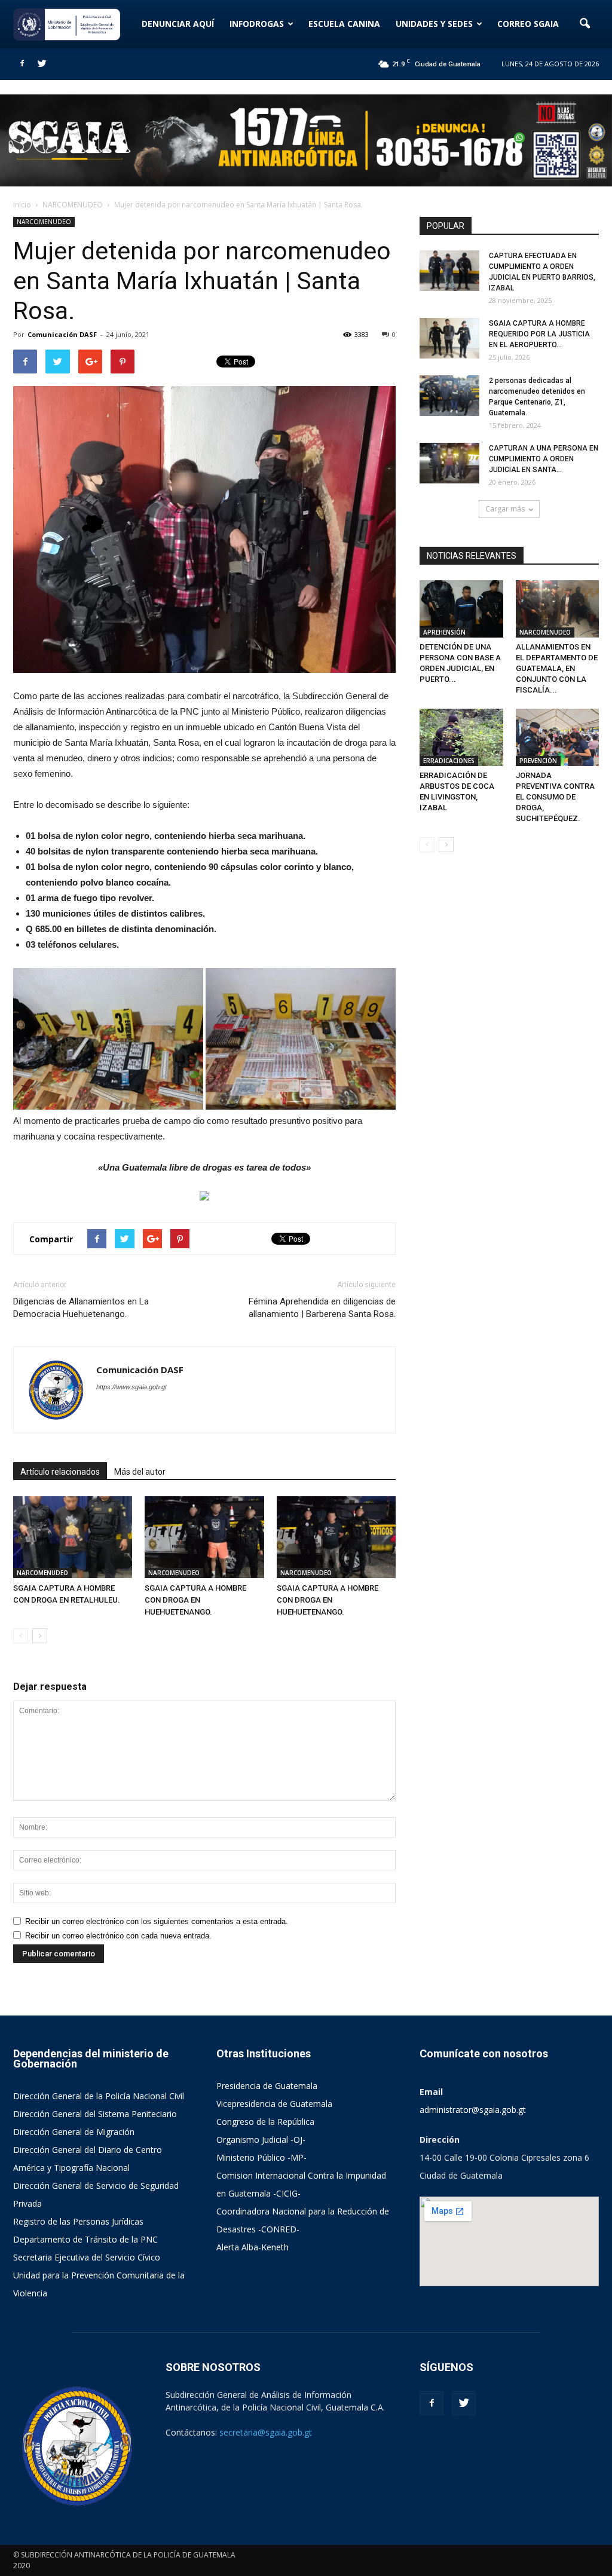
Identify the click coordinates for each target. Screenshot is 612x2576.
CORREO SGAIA (528, 24)
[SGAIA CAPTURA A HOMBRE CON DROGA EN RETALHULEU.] (73, 1537)
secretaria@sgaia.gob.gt (266, 2432)
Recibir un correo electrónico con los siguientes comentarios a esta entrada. (157, 1921)
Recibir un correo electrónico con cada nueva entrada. (118, 1936)
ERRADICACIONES (449, 761)
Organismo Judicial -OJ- (261, 2139)
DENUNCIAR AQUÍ (178, 24)
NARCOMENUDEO (44, 222)
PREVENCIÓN (538, 761)
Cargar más (505, 509)
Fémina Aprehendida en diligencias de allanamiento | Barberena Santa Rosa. (322, 1308)
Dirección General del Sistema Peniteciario (95, 2114)
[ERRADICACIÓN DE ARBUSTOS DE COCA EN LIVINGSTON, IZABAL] (461, 737)
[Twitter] (42, 64)
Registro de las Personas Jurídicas (78, 2221)
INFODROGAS (257, 24)
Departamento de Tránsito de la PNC (85, 2239)
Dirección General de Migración (74, 2132)
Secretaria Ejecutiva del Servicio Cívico (87, 2257)
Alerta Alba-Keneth (253, 2247)
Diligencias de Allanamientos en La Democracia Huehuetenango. (81, 1308)
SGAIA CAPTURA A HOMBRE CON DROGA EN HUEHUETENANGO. (195, 1600)
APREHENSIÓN (444, 632)
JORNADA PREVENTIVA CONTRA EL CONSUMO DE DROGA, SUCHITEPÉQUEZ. (555, 797)
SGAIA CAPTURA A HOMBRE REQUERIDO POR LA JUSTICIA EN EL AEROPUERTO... (539, 334)
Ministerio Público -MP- (261, 2157)
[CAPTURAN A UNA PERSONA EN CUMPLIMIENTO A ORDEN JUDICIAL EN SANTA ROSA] (449, 463)
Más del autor (140, 1472)
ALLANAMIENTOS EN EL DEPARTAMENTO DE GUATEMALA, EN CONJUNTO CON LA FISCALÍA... (557, 668)
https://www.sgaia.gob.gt (131, 1387)
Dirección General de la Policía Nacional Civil (99, 2096)
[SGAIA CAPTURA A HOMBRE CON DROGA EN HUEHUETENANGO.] (204, 1537)
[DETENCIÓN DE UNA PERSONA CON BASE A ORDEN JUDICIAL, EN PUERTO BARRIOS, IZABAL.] (461, 609)
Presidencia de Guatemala (267, 2086)
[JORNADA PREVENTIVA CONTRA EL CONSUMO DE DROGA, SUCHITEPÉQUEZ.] (558, 737)
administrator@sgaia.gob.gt (473, 2110)
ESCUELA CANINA (344, 24)
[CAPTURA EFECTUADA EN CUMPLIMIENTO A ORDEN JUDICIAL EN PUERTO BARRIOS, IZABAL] (449, 271)
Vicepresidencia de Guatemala (274, 2104)
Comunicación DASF (62, 334)
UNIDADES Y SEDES (434, 24)
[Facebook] (22, 64)
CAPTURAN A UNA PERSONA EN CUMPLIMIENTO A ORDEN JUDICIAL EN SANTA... (544, 459)
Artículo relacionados (60, 1472)
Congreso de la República (265, 2122)
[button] (585, 24)
